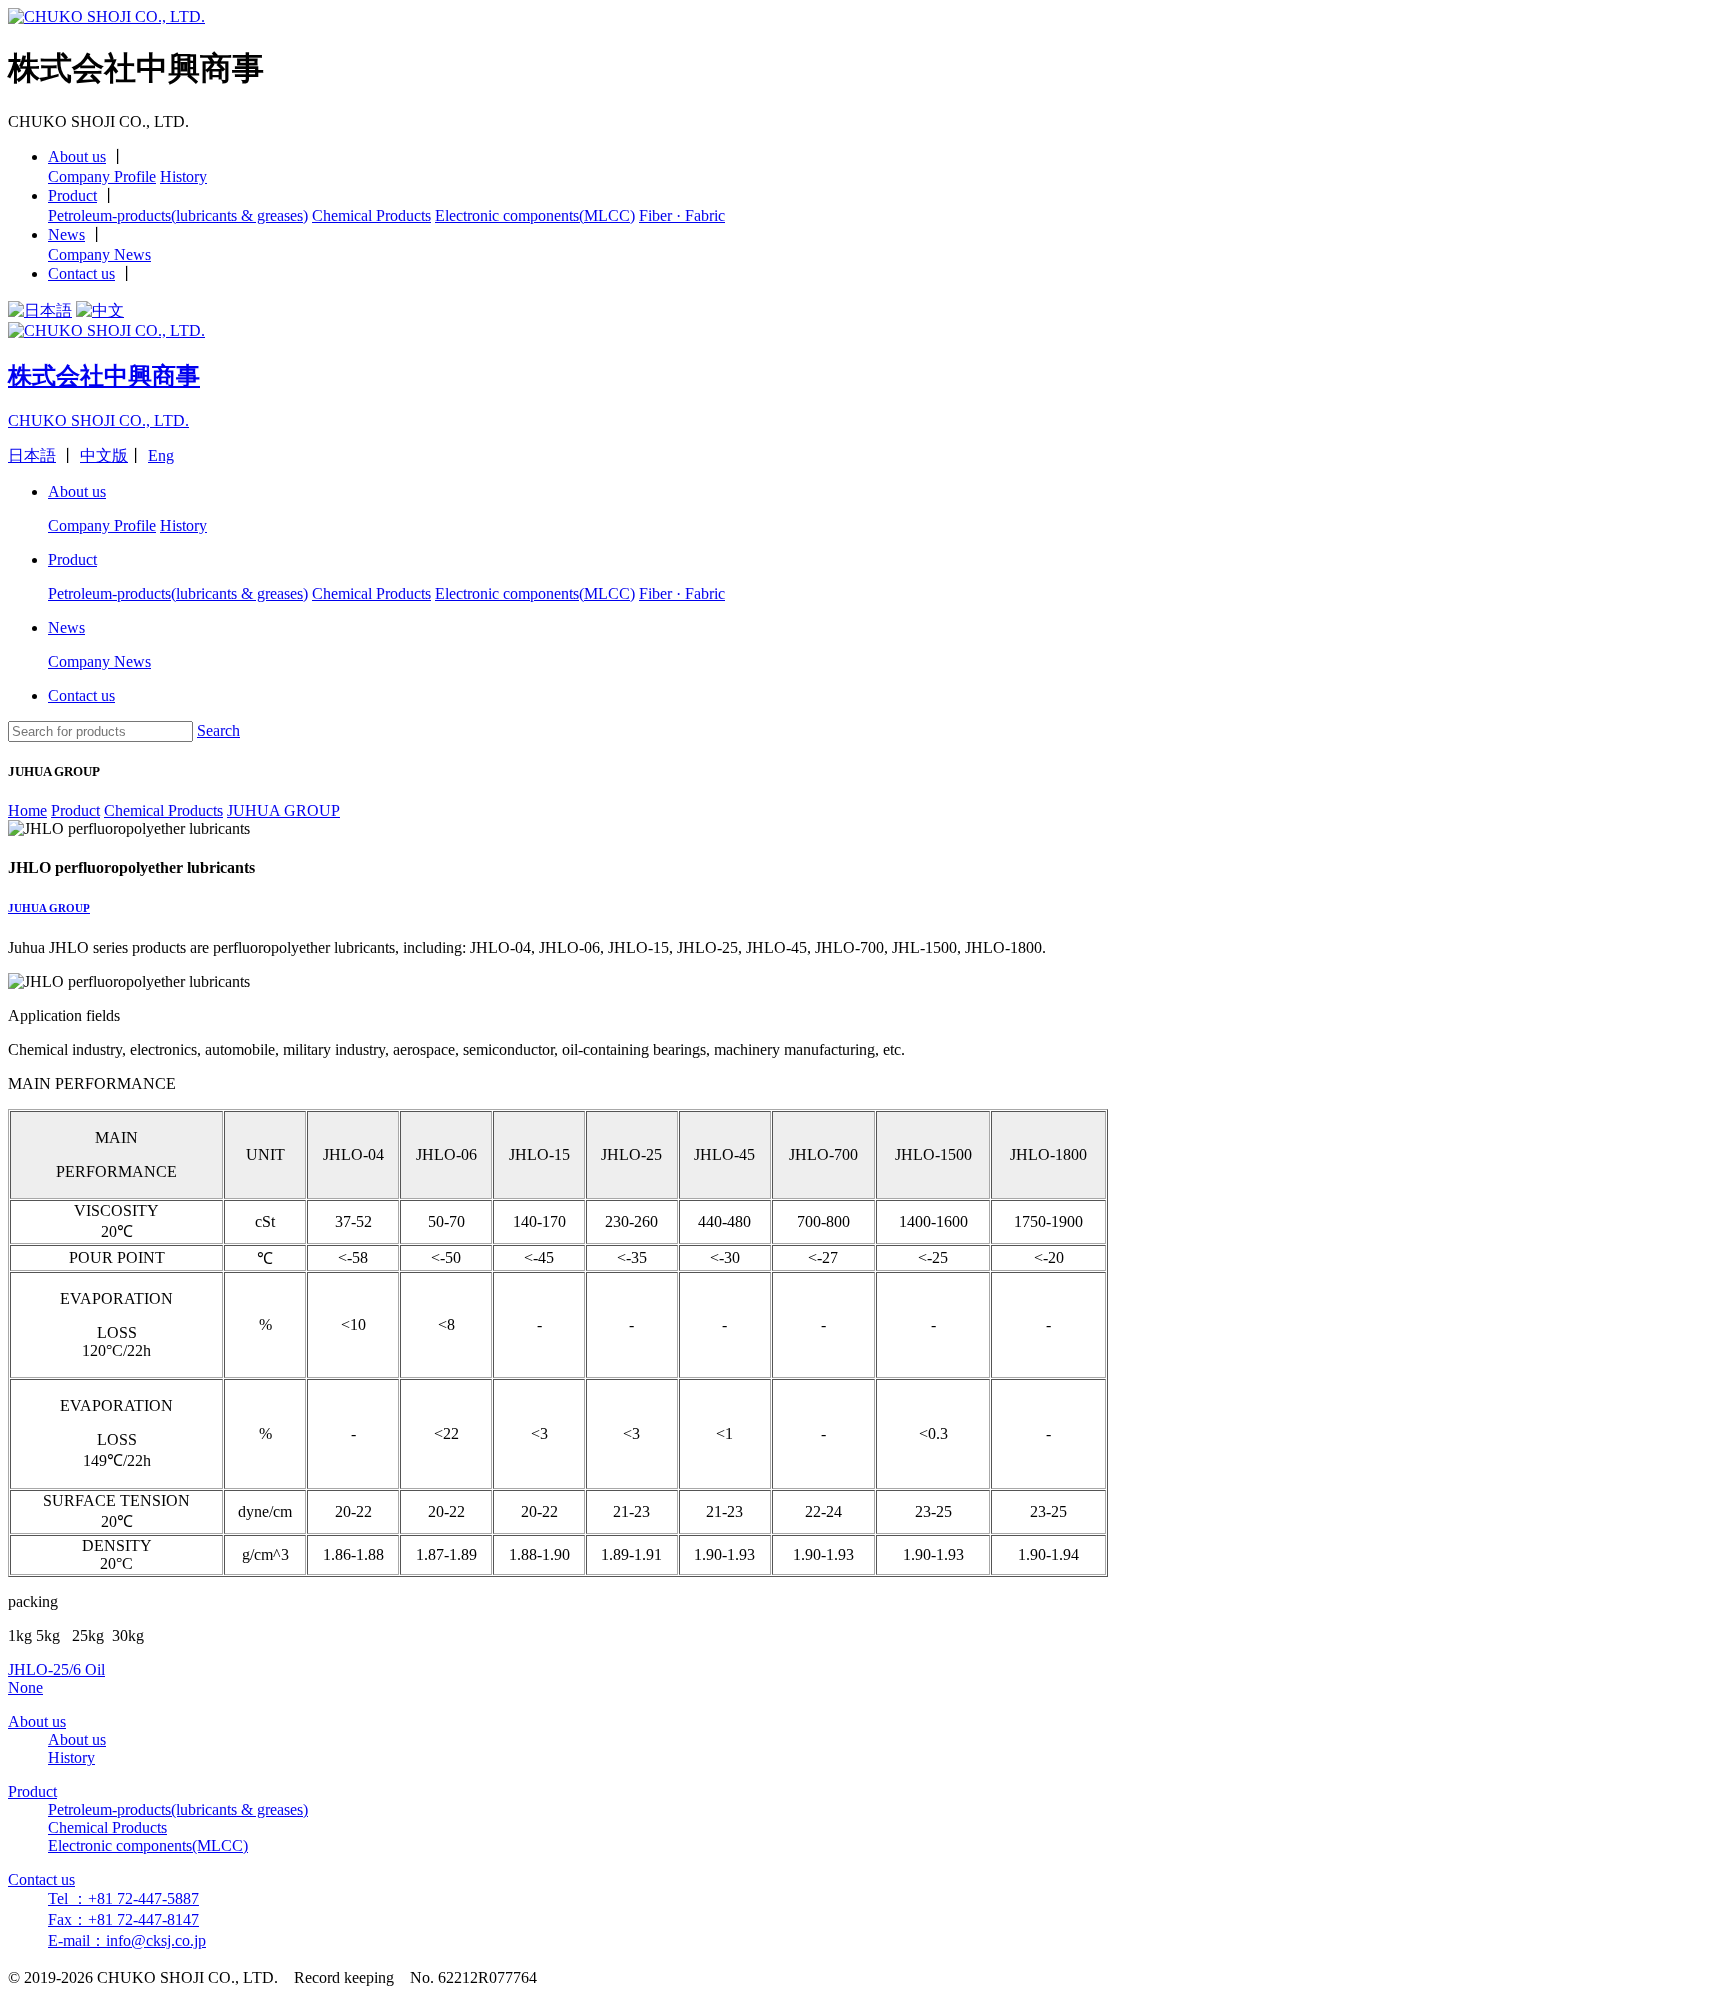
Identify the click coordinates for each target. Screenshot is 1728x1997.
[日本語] (40, 310)
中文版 (104, 455)
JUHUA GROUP (49, 908)
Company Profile (102, 176)
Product (72, 195)
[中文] (100, 310)
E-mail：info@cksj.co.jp (127, 1940)
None (25, 1687)
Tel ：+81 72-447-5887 (123, 1898)
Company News (99, 254)
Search (218, 730)
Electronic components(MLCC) (535, 215)
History (183, 176)
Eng (161, 455)
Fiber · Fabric (682, 215)
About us (77, 156)
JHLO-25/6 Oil (56, 1669)
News (66, 234)
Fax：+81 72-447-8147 (123, 1919)
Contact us (81, 273)
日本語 (32, 455)
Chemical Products (371, 215)
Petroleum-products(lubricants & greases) (178, 215)
